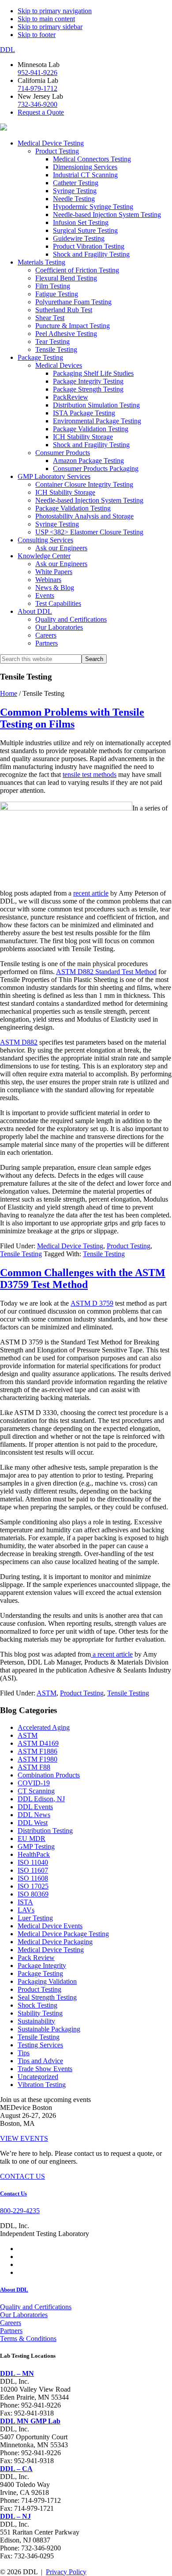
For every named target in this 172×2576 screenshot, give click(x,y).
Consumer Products (63, 453)
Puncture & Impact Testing (73, 326)
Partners (47, 643)
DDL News (34, 1815)
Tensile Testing (56, 349)
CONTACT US (22, 2176)
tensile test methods (90, 775)
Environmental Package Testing (97, 421)
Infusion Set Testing (81, 222)
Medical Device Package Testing (63, 1934)
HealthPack (34, 1854)
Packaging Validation (47, 1981)
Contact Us (13, 2193)
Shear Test (50, 318)
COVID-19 (34, 1783)
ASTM (47, 1693)
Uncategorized (38, 2077)
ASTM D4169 (38, 1743)
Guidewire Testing (79, 238)
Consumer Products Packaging (96, 469)
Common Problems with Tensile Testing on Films (72, 718)
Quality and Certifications (71, 619)
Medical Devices (59, 365)
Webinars (48, 580)
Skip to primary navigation (55, 11)
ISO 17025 (33, 1886)
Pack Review (36, 1958)
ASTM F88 (34, 1767)
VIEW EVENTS (24, 2138)
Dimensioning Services (85, 167)
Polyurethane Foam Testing (73, 302)
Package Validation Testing (91, 429)
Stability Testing (40, 2013)
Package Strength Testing (88, 389)
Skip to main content (46, 19)
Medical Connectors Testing (92, 159)
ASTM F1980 (37, 1759)
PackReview (71, 397)
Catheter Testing (76, 183)
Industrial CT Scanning (85, 175)
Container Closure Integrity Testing (84, 484)
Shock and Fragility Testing (91, 254)
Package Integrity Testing (88, 381)
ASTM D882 (19, 1042)
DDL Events (35, 1807)
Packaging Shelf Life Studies (93, 373)
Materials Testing (41, 262)
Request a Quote (41, 112)
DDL (7, 50)
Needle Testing (74, 199)
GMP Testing (36, 1846)
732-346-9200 (37, 104)
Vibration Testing (42, 2085)
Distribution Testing (45, 1831)
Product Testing (57, 151)
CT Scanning (36, 1791)
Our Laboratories (59, 627)
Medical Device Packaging (55, 1942)
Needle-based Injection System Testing (107, 215)
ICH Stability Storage (83, 437)
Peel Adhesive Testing (66, 334)
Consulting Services (45, 540)
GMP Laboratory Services (54, 476)
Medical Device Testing (51, 143)
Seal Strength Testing (47, 1997)
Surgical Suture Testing (85, 230)
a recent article (112, 1654)
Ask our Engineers (61, 548)
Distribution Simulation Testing (96, 405)
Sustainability (36, 2021)
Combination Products (49, 1775)
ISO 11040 (33, 1862)
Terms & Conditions (28, 2339)
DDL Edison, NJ (41, 1799)
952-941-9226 (37, 73)
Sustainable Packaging (49, 2029)
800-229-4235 (20, 2211)
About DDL (35, 611)
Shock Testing (37, 2005)
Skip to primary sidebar (50, 27)
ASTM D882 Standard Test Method (106, 972)
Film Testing (53, 286)
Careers (46, 635)
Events (45, 595)
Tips (24, 2053)
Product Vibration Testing (89, 246)
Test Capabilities (58, 603)
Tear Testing (52, 342)
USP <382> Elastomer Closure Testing (89, 532)
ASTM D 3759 (92, 1303)
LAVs (26, 1910)
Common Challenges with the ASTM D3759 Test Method (83, 1279)
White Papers (54, 572)
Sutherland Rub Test (64, 310)
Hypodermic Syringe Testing (93, 207)
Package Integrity (42, 1966)
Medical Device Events (50, 1926)
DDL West (33, 1823)
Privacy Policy (66, 2572)
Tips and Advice (40, 2061)
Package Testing (40, 357)
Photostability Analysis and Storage (84, 516)
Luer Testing (35, 1918)
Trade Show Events (45, 2069)
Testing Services (40, 2045)
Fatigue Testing (57, 294)
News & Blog (55, 588)
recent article (91, 893)
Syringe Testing (75, 191)
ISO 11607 (33, 1870)
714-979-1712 (37, 88)
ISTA (25, 1902)
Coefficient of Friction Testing (77, 270)
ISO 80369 (33, 1894)
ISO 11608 (33, 1878)
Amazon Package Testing (88, 461)
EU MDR (32, 1839)
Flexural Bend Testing (66, 278)
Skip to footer (37, 35)
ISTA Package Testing (84, 413)
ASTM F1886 (37, 1751)
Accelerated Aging (44, 1727)
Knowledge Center (44, 556)
